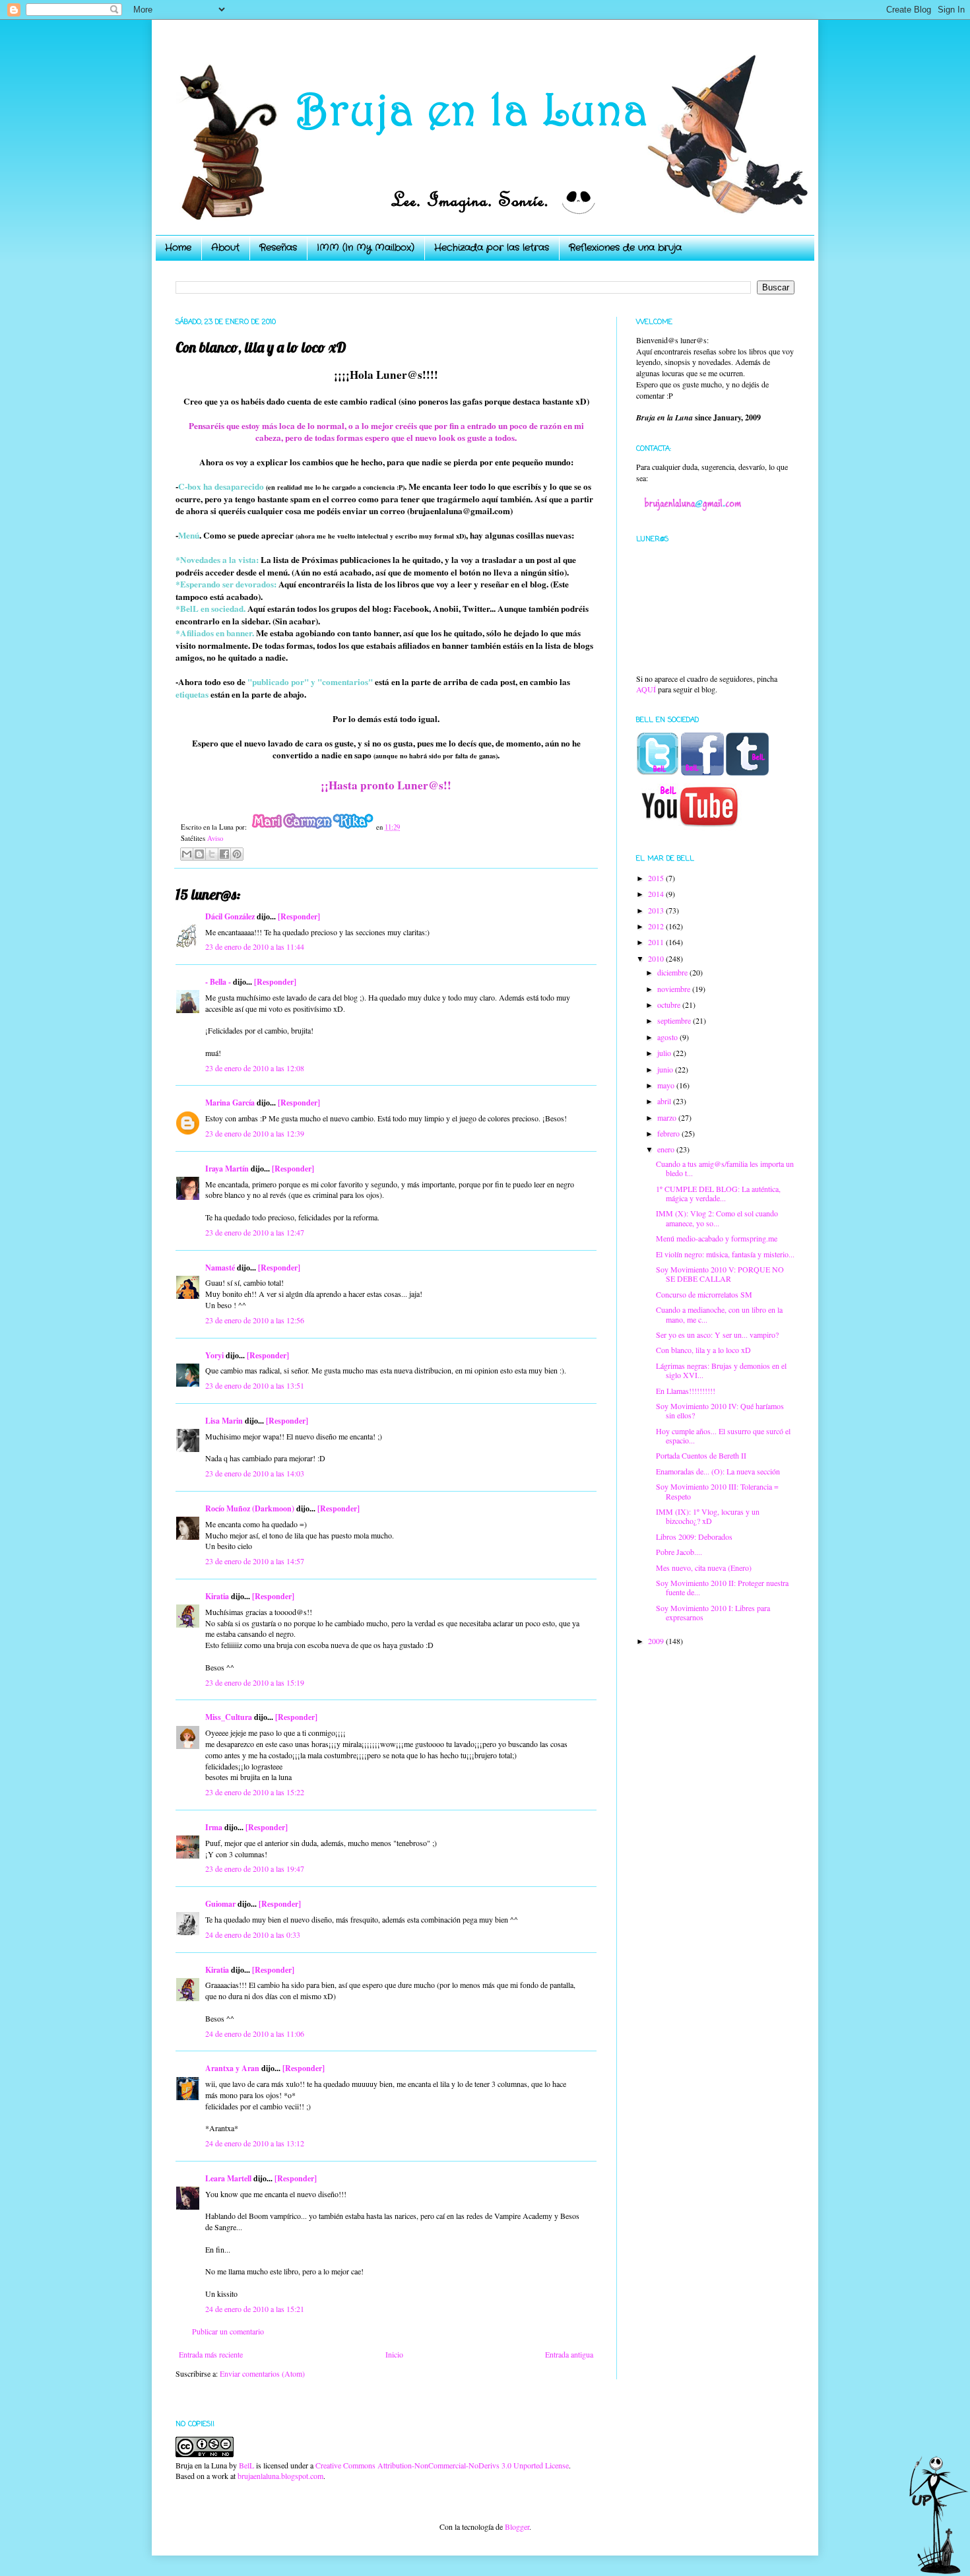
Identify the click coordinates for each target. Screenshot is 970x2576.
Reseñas (278, 248)
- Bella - (218, 982)
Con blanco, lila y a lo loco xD (703, 1350)
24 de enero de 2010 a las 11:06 (255, 2033)
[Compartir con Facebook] (224, 854)
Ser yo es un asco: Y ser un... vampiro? (717, 1335)
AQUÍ (646, 689)
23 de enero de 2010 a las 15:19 (255, 1682)
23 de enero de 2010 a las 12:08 (255, 1068)
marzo (668, 1117)
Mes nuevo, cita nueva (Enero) (704, 1568)
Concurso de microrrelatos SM (704, 1294)
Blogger (517, 2526)
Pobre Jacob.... (679, 1552)
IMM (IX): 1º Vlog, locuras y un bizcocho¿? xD (708, 1516)
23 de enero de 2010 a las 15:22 (255, 1792)
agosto (668, 1037)
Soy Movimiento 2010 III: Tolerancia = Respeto (717, 1491)
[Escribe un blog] (199, 854)
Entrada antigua (569, 2354)
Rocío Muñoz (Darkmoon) (250, 1508)
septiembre (675, 1020)
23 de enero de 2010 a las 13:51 (255, 1385)
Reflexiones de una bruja (625, 248)
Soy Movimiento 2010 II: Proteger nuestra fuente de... (722, 1587)
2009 (657, 1641)
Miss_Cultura (229, 1717)
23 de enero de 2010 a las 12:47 (255, 1232)
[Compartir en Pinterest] (237, 854)
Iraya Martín (227, 1169)
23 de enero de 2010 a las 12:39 (255, 1133)
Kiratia (217, 1596)
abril (665, 1101)
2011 (657, 942)
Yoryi (214, 1355)
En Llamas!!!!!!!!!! (686, 1391)
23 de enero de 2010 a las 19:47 (255, 1868)
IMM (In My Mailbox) (366, 248)
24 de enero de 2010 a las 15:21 (255, 2309)
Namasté (220, 1268)
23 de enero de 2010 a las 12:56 (255, 1320)
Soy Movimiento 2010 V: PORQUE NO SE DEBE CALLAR (720, 1274)
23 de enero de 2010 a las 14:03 (255, 1473)
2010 (657, 958)
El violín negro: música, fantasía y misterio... (725, 1254)
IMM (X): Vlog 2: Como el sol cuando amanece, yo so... (717, 1218)
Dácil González (230, 916)
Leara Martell (228, 2178)
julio (665, 1053)
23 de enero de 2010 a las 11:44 (255, 946)
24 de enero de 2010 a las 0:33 (253, 1934)
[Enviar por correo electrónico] (187, 854)
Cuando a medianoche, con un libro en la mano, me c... (719, 1314)
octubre (670, 1005)
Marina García (230, 1103)
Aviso (215, 838)
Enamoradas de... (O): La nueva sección (718, 1471)
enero (667, 1149)
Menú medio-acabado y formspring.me (717, 1238)
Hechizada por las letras (492, 248)
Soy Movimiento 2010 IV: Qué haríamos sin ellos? (720, 1410)
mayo (667, 1085)
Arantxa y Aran (232, 2068)
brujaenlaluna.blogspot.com (280, 2476)
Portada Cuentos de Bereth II (701, 1455)
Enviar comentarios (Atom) (262, 2373)
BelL (246, 2465)
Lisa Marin (224, 1421)
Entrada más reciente (211, 2354)
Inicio (394, 2354)
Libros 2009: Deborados (694, 1536)
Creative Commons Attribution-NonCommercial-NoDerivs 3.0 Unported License (442, 2465)
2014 (657, 894)
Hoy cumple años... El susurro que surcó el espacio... (723, 1436)
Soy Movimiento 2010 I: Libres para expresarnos (713, 1612)
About (225, 248)
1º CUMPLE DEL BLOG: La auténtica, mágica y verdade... (718, 1193)
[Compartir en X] (212, 854)
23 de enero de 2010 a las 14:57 (255, 1561)
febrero (669, 1133)
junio (666, 1069)
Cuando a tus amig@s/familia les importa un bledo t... (725, 1168)
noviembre (675, 989)
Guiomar (220, 1904)
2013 (657, 910)
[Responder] (299, 916)
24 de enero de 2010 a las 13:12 (255, 2143)
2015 (657, 878)
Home (178, 248)
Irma (214, 1827)
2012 (657, 926)
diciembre (673, 972)
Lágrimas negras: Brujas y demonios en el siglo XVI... (721, 1370)
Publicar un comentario (228, 2331)
